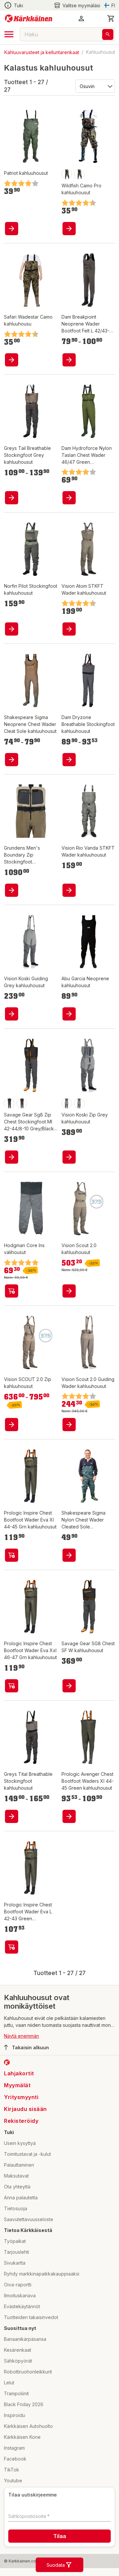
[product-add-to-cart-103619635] (12, 760)
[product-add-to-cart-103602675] (69, 760)
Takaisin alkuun (30, 2047)
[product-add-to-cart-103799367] (12, 890)
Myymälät (17, 2085)
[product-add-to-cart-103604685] (69, 1816)
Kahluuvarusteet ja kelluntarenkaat (42, 52)
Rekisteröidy (21, 2121)
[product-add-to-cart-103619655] (69, 1555)
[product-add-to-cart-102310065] (69, 1291)
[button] (77, 5)
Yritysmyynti (21, 2097)
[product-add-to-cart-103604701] (69, 360)
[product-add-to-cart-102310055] (69, 629)
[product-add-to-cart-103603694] (12, 1157)
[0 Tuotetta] (111, 18)
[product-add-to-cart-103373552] (69, 890)
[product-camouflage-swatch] (79, 174)
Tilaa (60, 2536)
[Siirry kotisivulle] (29, 18)
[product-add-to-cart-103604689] (12, 1555)
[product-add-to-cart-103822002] (12, 1014)
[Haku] (108, 34)
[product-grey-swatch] (67, 1103)
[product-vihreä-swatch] (22, 1103)
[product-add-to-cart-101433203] (12, 229)
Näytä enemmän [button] (21, 2036)
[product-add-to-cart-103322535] (69, 1686)
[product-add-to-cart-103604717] (12, 1947)
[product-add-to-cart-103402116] (69, 1425)
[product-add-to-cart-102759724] (12, 1425)
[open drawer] (9, 34)
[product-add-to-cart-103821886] (69, 1157)
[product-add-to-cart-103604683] (69, 498)
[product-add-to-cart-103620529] (12, 498)
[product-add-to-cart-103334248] (12, 360)
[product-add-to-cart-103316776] (69, 229)
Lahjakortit (19, 2073)
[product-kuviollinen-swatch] (67, 174)
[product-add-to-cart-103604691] (12, 1686)
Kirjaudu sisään (25, 2109)
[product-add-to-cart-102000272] (12, 1291)
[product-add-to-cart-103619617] (69, 1014)
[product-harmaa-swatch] (9, 1103)
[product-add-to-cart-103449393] (12, 629)
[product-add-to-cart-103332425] (12, 1816)
